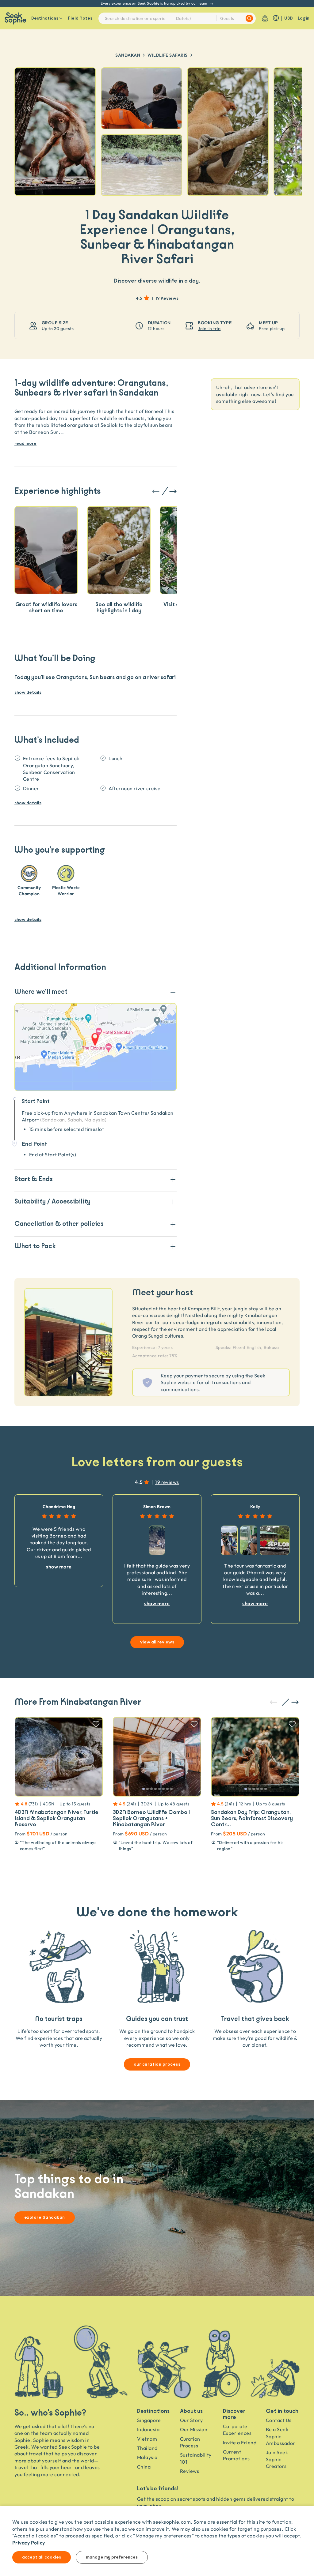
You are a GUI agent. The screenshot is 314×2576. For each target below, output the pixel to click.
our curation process (157, 2064)
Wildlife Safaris (168, 55)
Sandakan (128, 55)
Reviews (190, 2471)
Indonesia (148, 2429)
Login (304, 18)
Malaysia (147, 2457)
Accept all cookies (42, 2557)
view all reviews (157, 1642)
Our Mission (194, 2429)
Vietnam (147, 2439)
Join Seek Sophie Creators (277, 2459)
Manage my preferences (112, 2557)
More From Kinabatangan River (78, 1702)
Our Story (191, 2420)
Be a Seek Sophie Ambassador (281, 2436)
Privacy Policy (29, 2542)
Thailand (147, 2448)
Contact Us (279, 2420)
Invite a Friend (240, 2443)
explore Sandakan (45, 2217)
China (144, 2467)
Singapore (149, 2420)
